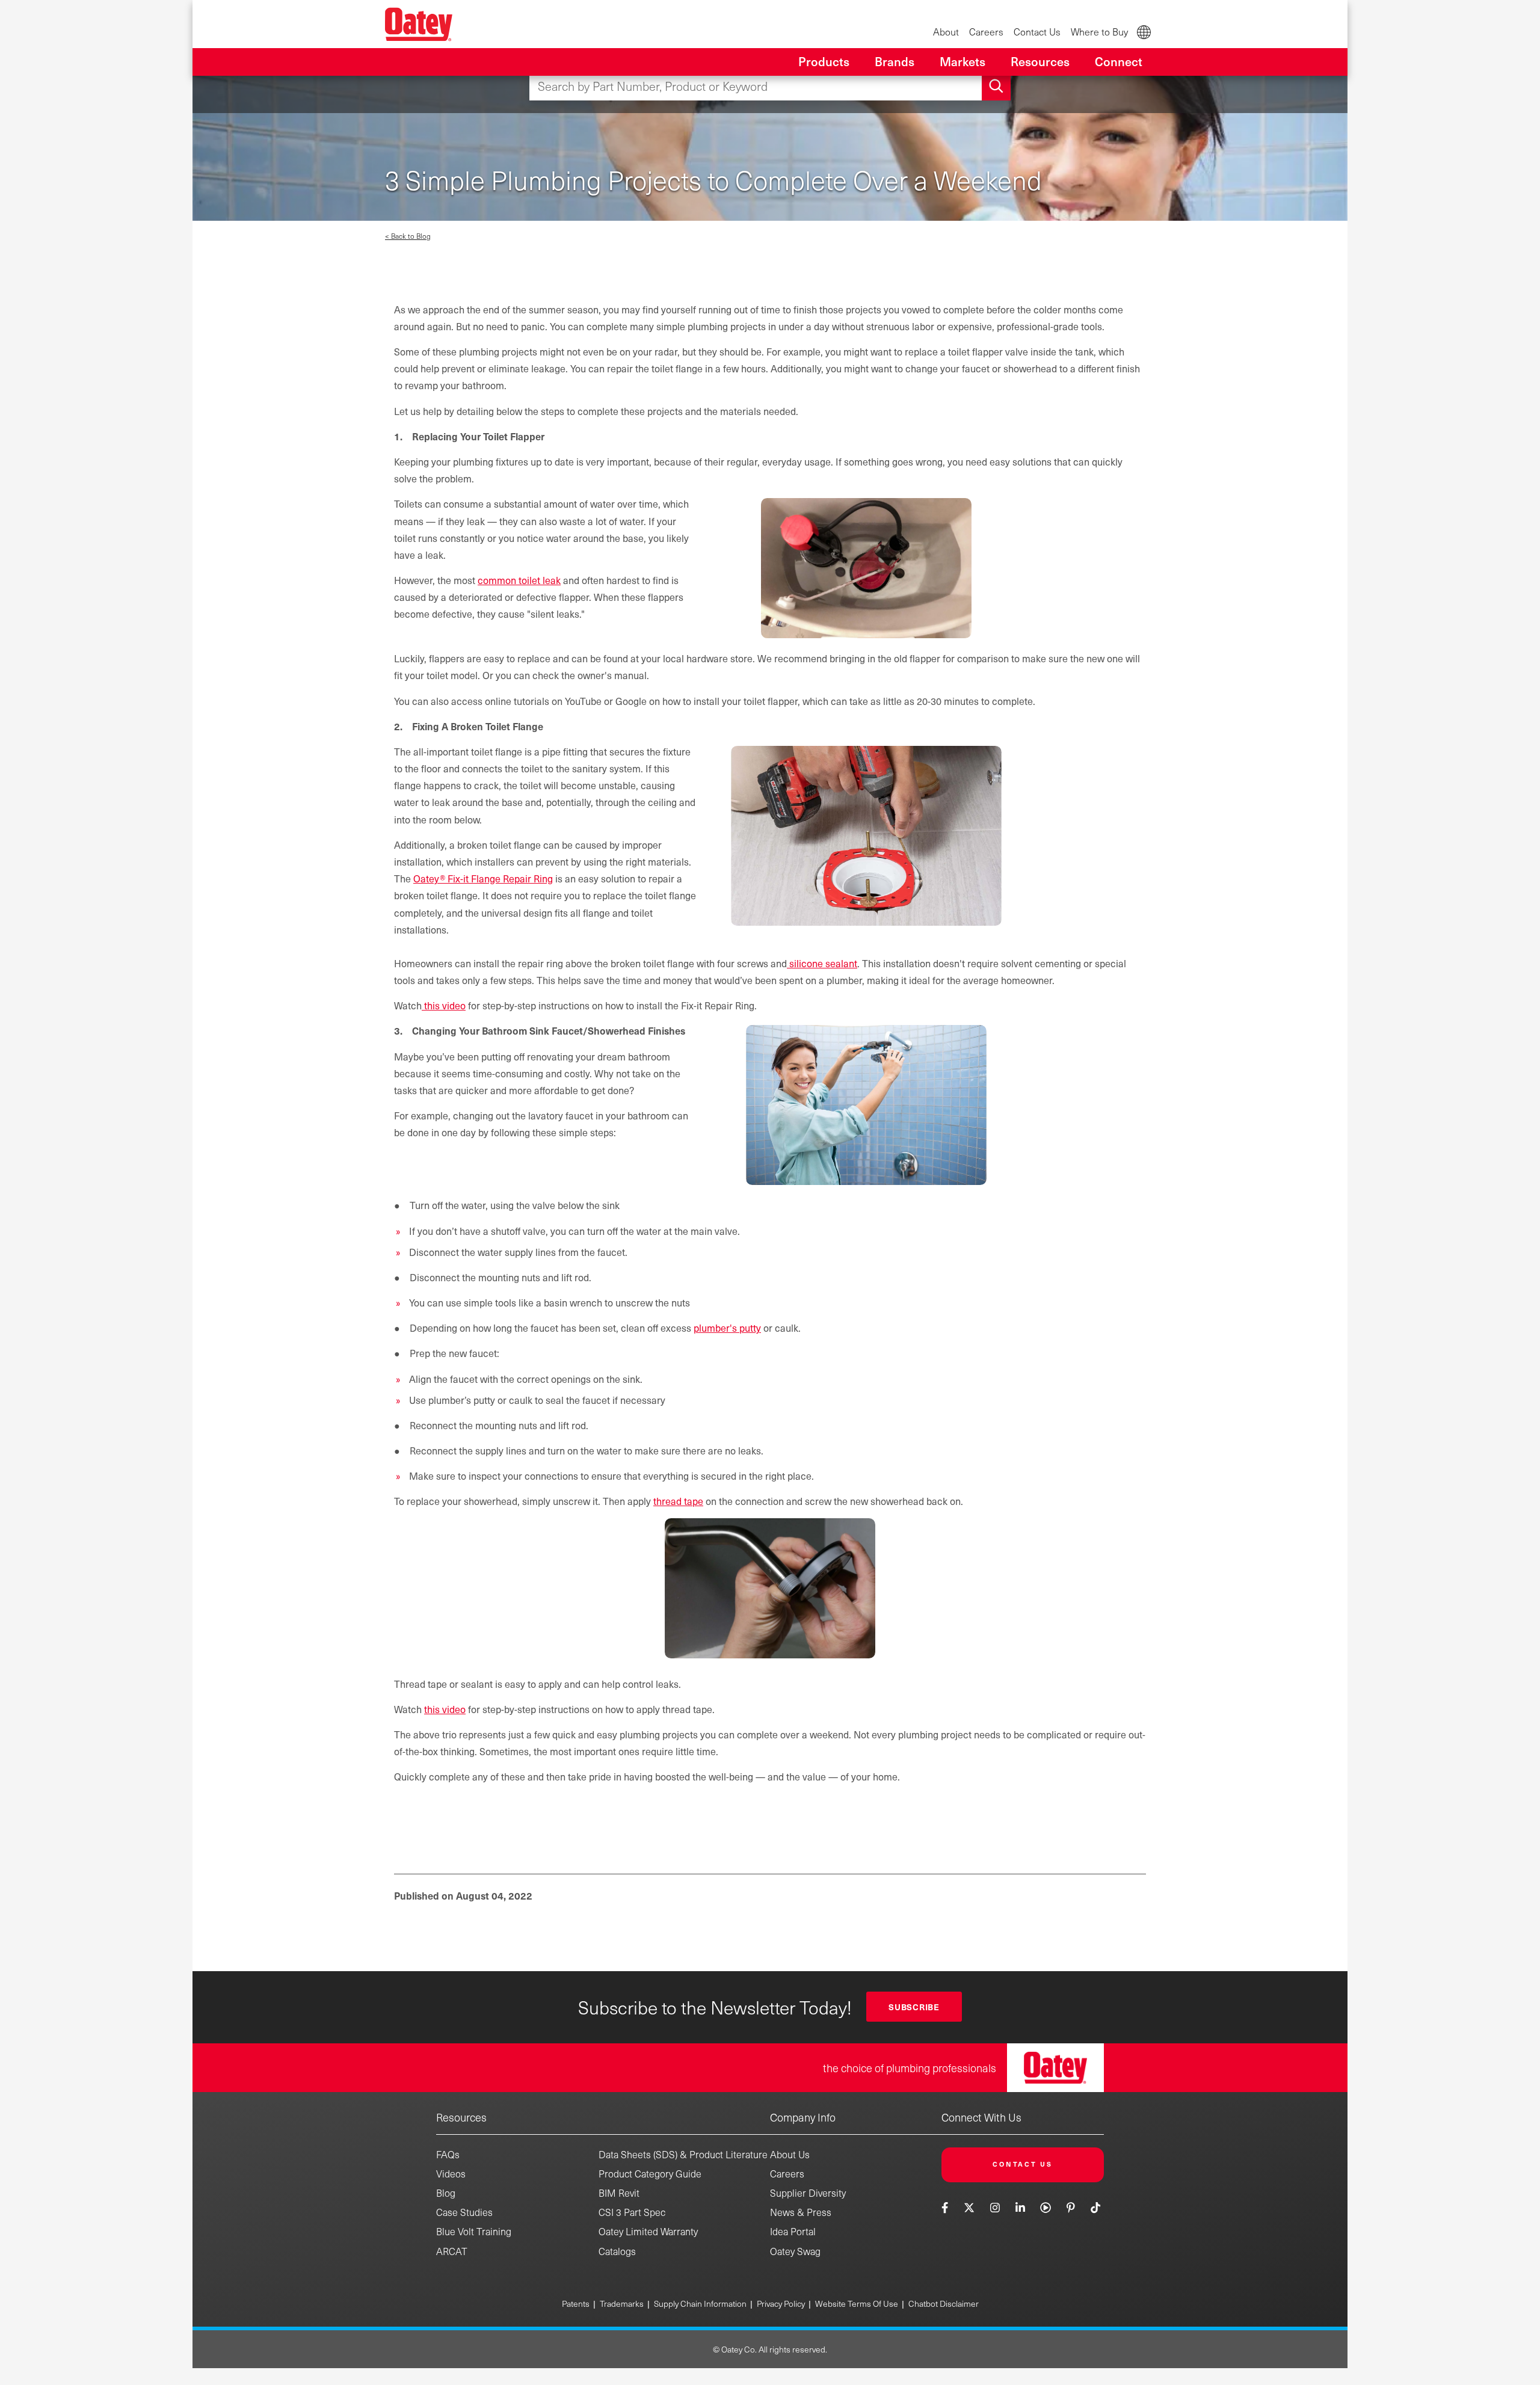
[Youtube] (1046, 2207)
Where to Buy (1099, 32)
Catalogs (617, 2251)
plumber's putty (727, 1328)
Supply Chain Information (700, 2303)
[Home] (419, 24)
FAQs (448, 2154)
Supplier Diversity (808, 2193)
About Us (790, 2154)
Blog (446, 2193)
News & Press (801, 2212)
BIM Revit (619, 2193)
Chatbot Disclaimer (944, 2303)
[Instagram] (995, 2207)
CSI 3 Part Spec (632, 2212)
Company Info (803, 2117)
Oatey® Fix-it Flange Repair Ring (483, 878)
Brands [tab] (895, 61)
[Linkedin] (1020, 2207)
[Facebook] (946, 2207)
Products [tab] (824, 61)
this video (444, 1005)
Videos (451, 2174)
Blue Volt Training (474, 2231)
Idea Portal (793, 2231)
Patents (576, 2303)
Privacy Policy (781, 2303)
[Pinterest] (1070, 2207)
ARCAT (452, 2251)
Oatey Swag (795, 2251)
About (946, 32)
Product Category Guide (650, 2174)
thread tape (678, 1501)
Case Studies (464, 2212)
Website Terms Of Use (857, 2303)
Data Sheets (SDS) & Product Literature (683, 2154)
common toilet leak (519, 580)
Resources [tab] (1040, 61)
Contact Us (1037, 32)
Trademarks (622, 2303)
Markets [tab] (962, 61)
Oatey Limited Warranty (648, 2231)
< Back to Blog (408, 236)
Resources (461, 2117)
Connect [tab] (1119, 61)
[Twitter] (969, 2207)
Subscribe (914, 2007)
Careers (986, 32)
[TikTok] (1096, 2207)
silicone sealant (822, 963)
